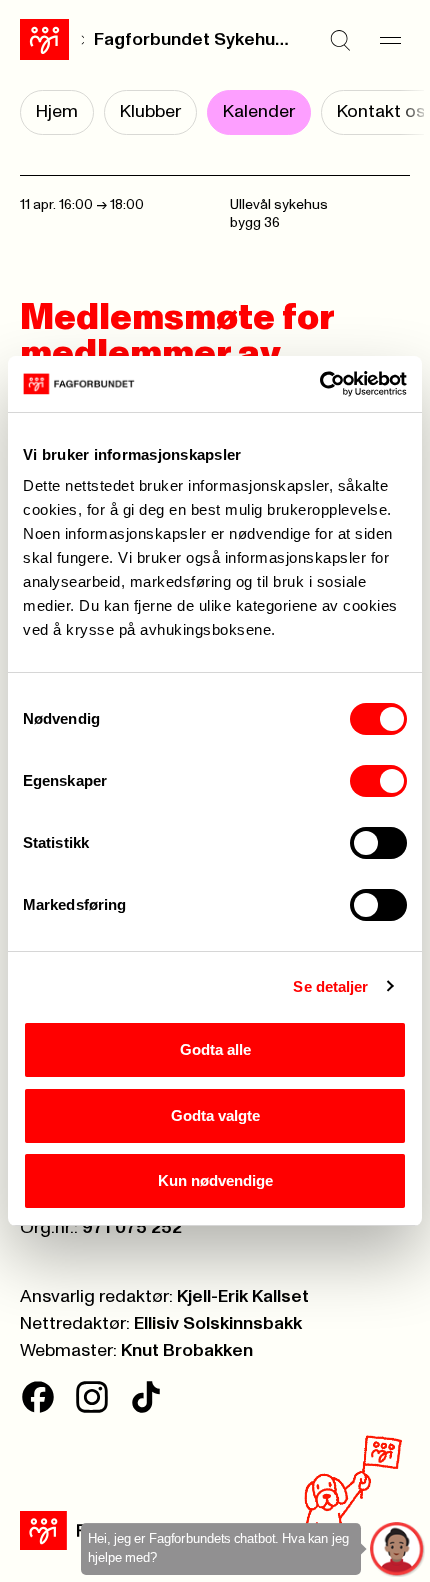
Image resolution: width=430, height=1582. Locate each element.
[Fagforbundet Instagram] (92, 1397)
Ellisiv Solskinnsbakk (218, 1324)
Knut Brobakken (187, 1351)
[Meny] (390, 40)
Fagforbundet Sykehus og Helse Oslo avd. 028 (192, 40)
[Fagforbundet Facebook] (38, 1397)
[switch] (378, 781)
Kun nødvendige (215, 1180)
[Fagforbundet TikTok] (146, 1397)
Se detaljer (330, 986)
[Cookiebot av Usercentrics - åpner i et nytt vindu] (319, 384)
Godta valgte (215, 1115)
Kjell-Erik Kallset (243, 1297)
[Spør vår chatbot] (397, 1549)
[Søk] (340, 40)
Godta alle (215, 1049)
